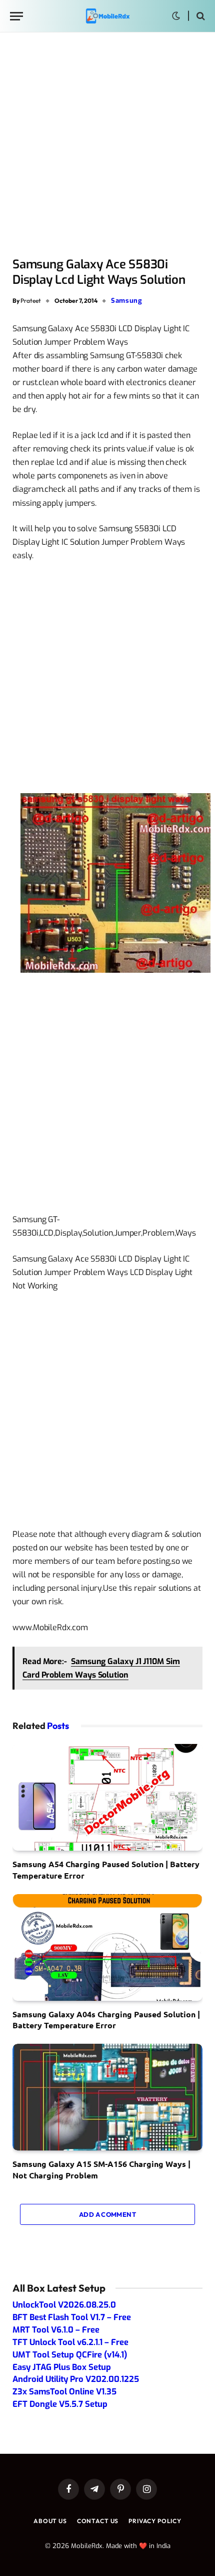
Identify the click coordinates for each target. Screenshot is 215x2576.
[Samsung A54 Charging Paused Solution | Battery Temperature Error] (107, 1797)
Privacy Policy (155, 2521)
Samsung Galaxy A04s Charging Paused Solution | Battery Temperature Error (106, 2020)
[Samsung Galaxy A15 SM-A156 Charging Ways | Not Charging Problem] (107, 2097)
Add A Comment (107, 2214)
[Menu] (16, 16)
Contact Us (98, 2521)
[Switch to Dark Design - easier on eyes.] (176, 16)
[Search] (200, 16)
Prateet (31, 301)
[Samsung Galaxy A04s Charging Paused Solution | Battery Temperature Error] (107, 1947)
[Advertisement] (107, 146)
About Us (50, 2521)
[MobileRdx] (107, 16)
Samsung (127, 301)
